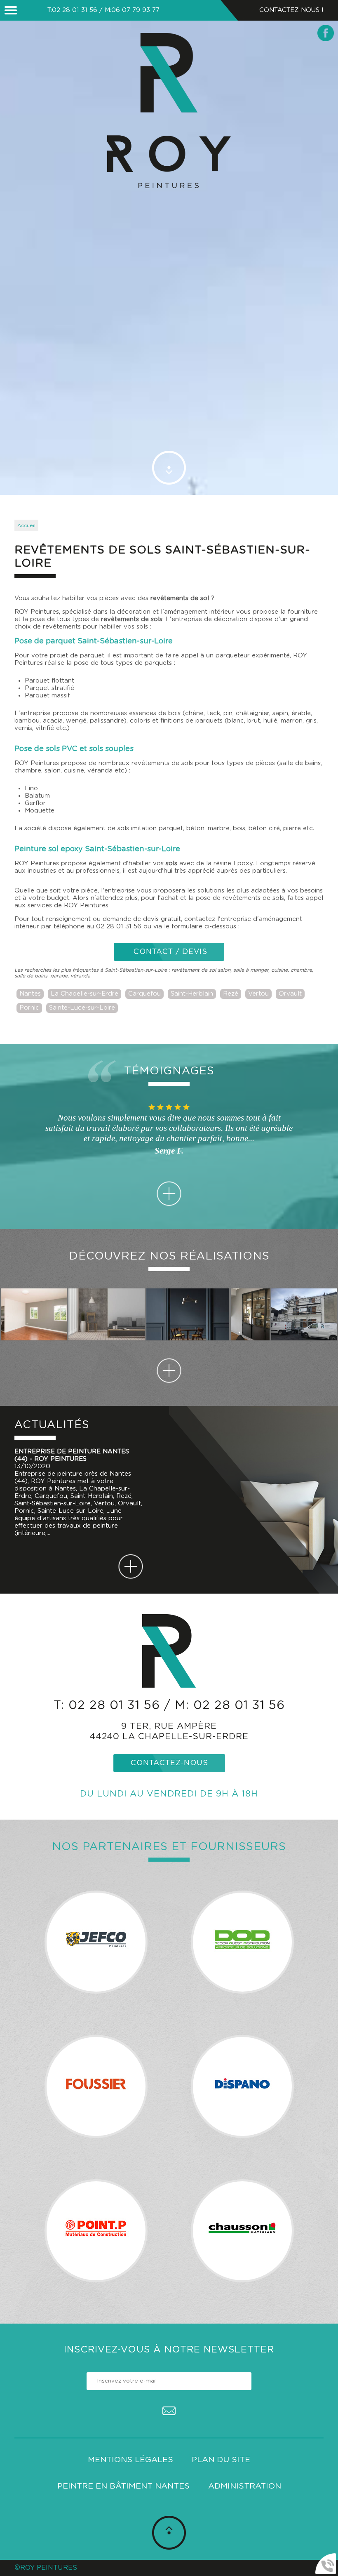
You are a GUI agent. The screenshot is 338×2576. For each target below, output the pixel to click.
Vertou (258, 994)
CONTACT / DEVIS (169, 952)
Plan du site (221, 2460)
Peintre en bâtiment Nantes (123, 2486)
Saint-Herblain (192, 994)
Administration (245, 2486)
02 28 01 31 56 (75, 10)
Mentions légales (130, 2460)
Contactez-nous (169, 1763)
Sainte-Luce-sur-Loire (82, 1008)
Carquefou (144, 994)
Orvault (290, 994)
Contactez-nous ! (291, 10)
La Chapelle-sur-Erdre (84, 994)
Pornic (29, 1008)
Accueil (26, 525)
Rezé (231, 994)
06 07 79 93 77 (135, 10)
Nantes (30, 994)
